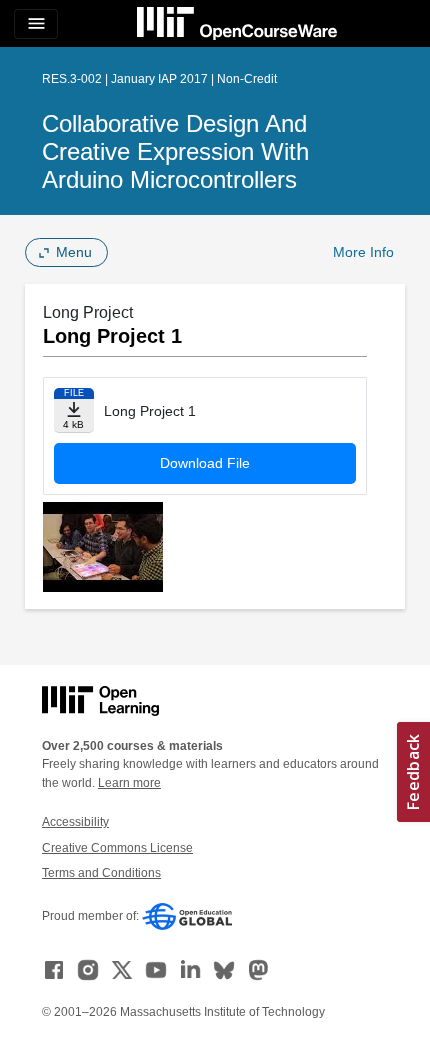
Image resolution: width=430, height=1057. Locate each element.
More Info (363, 252)
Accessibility (75, 822)
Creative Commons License (117, 848)
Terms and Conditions (101, 873)
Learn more (129, 783)
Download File (205, 463)
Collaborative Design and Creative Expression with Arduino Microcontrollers (175, 151)
